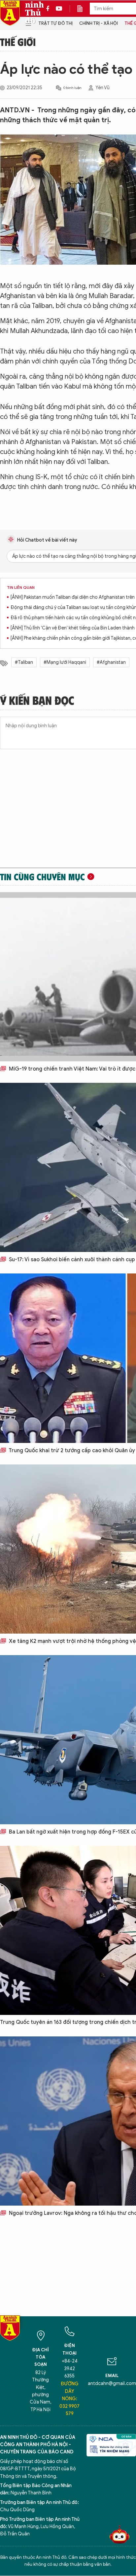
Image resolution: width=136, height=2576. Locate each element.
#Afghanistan (111, 662)
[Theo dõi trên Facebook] (50, 9)
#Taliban (24, 662)
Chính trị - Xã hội (99, 23)
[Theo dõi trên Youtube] (59, 9)
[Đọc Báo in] (83, 9)
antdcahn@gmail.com (112, 2384)
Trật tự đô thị (55, 23)
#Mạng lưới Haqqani (65, 662)
